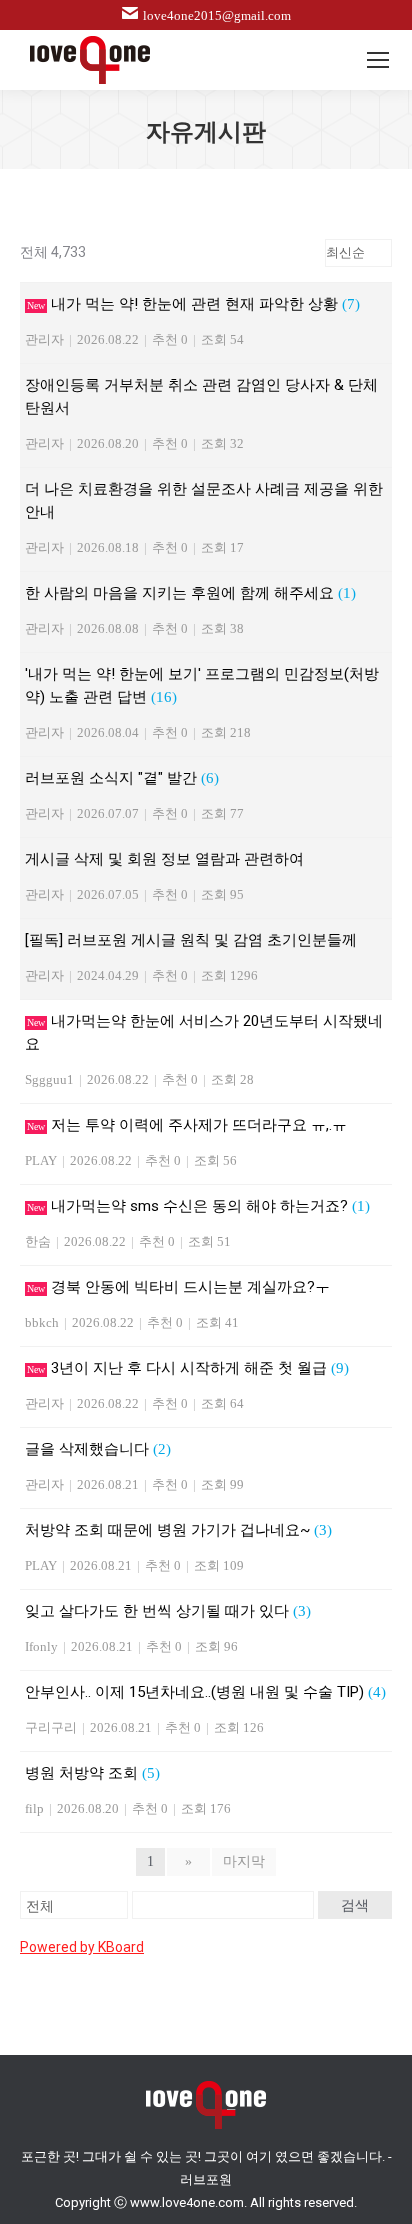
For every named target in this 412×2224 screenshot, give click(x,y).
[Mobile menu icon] (378, 60)
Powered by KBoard (82, 1947)
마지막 (244, 1861)
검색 (355, 1905)
